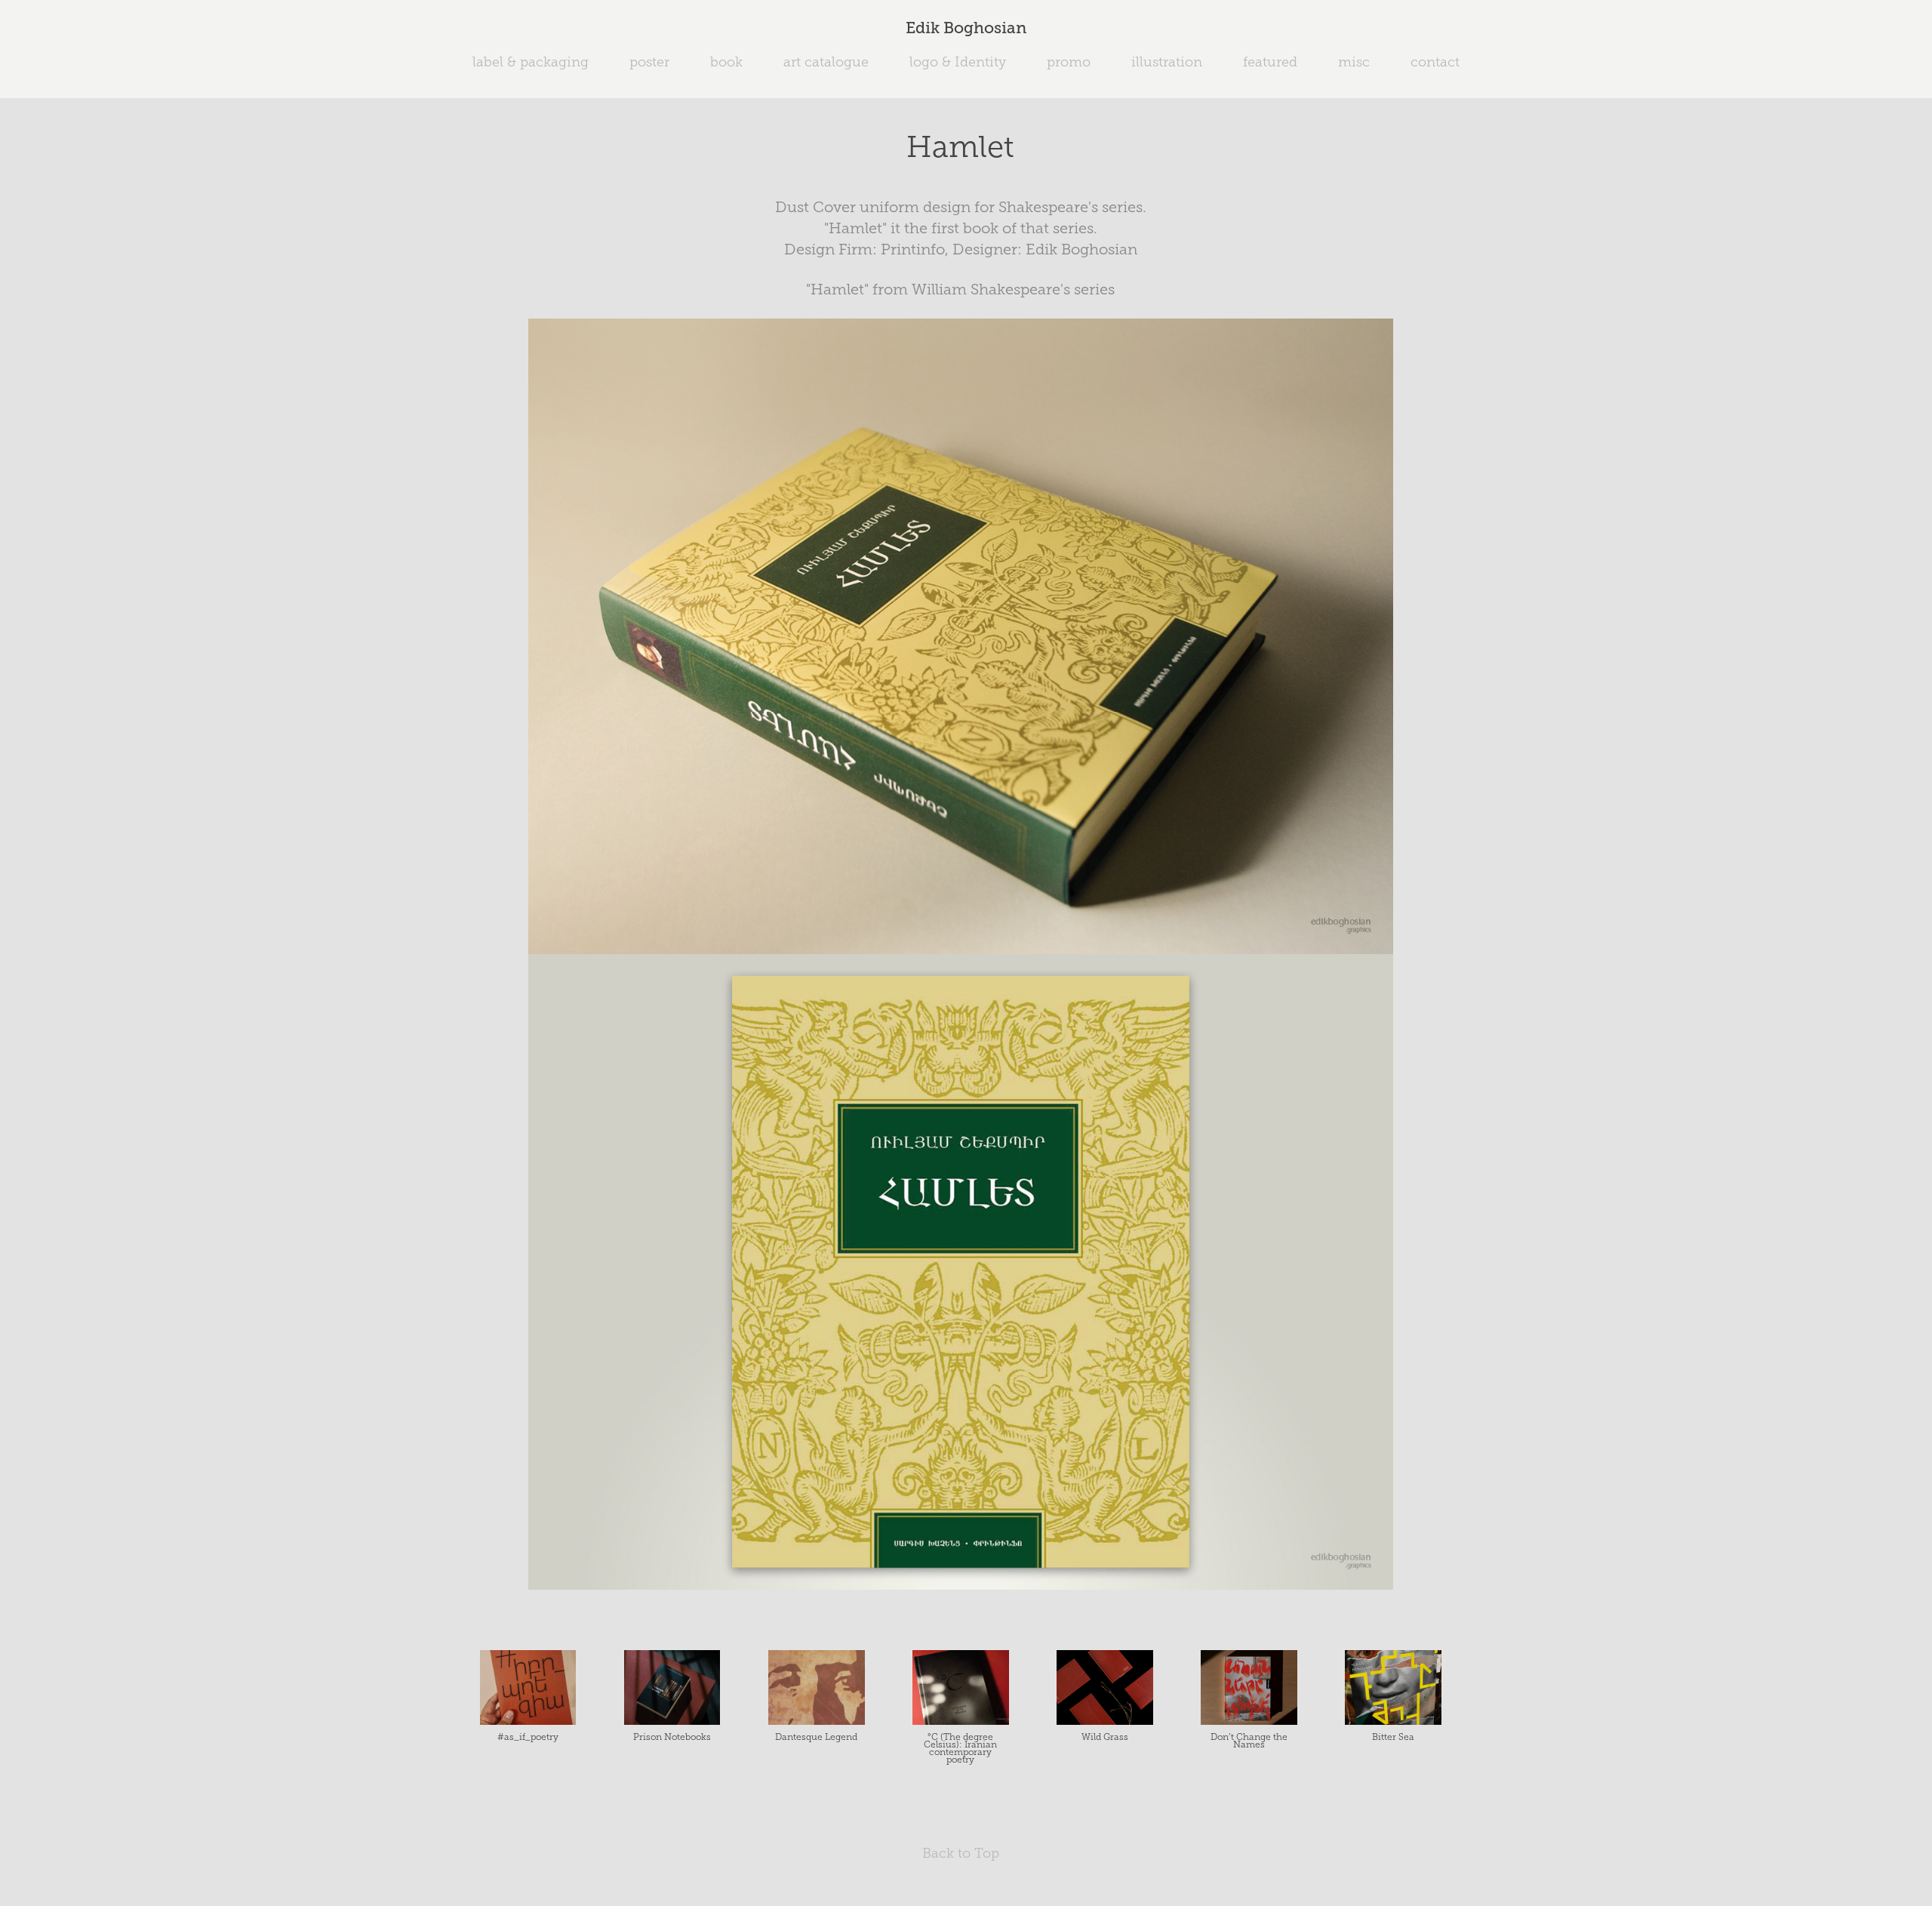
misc (1354, 62)
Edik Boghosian (966, 28)
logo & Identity (958, 62)
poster (649, 62)
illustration (1167, 62)
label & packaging (531, 62)
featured (1270, 62)
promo (1069, 62)
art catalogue (826, 62)
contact (1435, 62)
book (726, 62)
